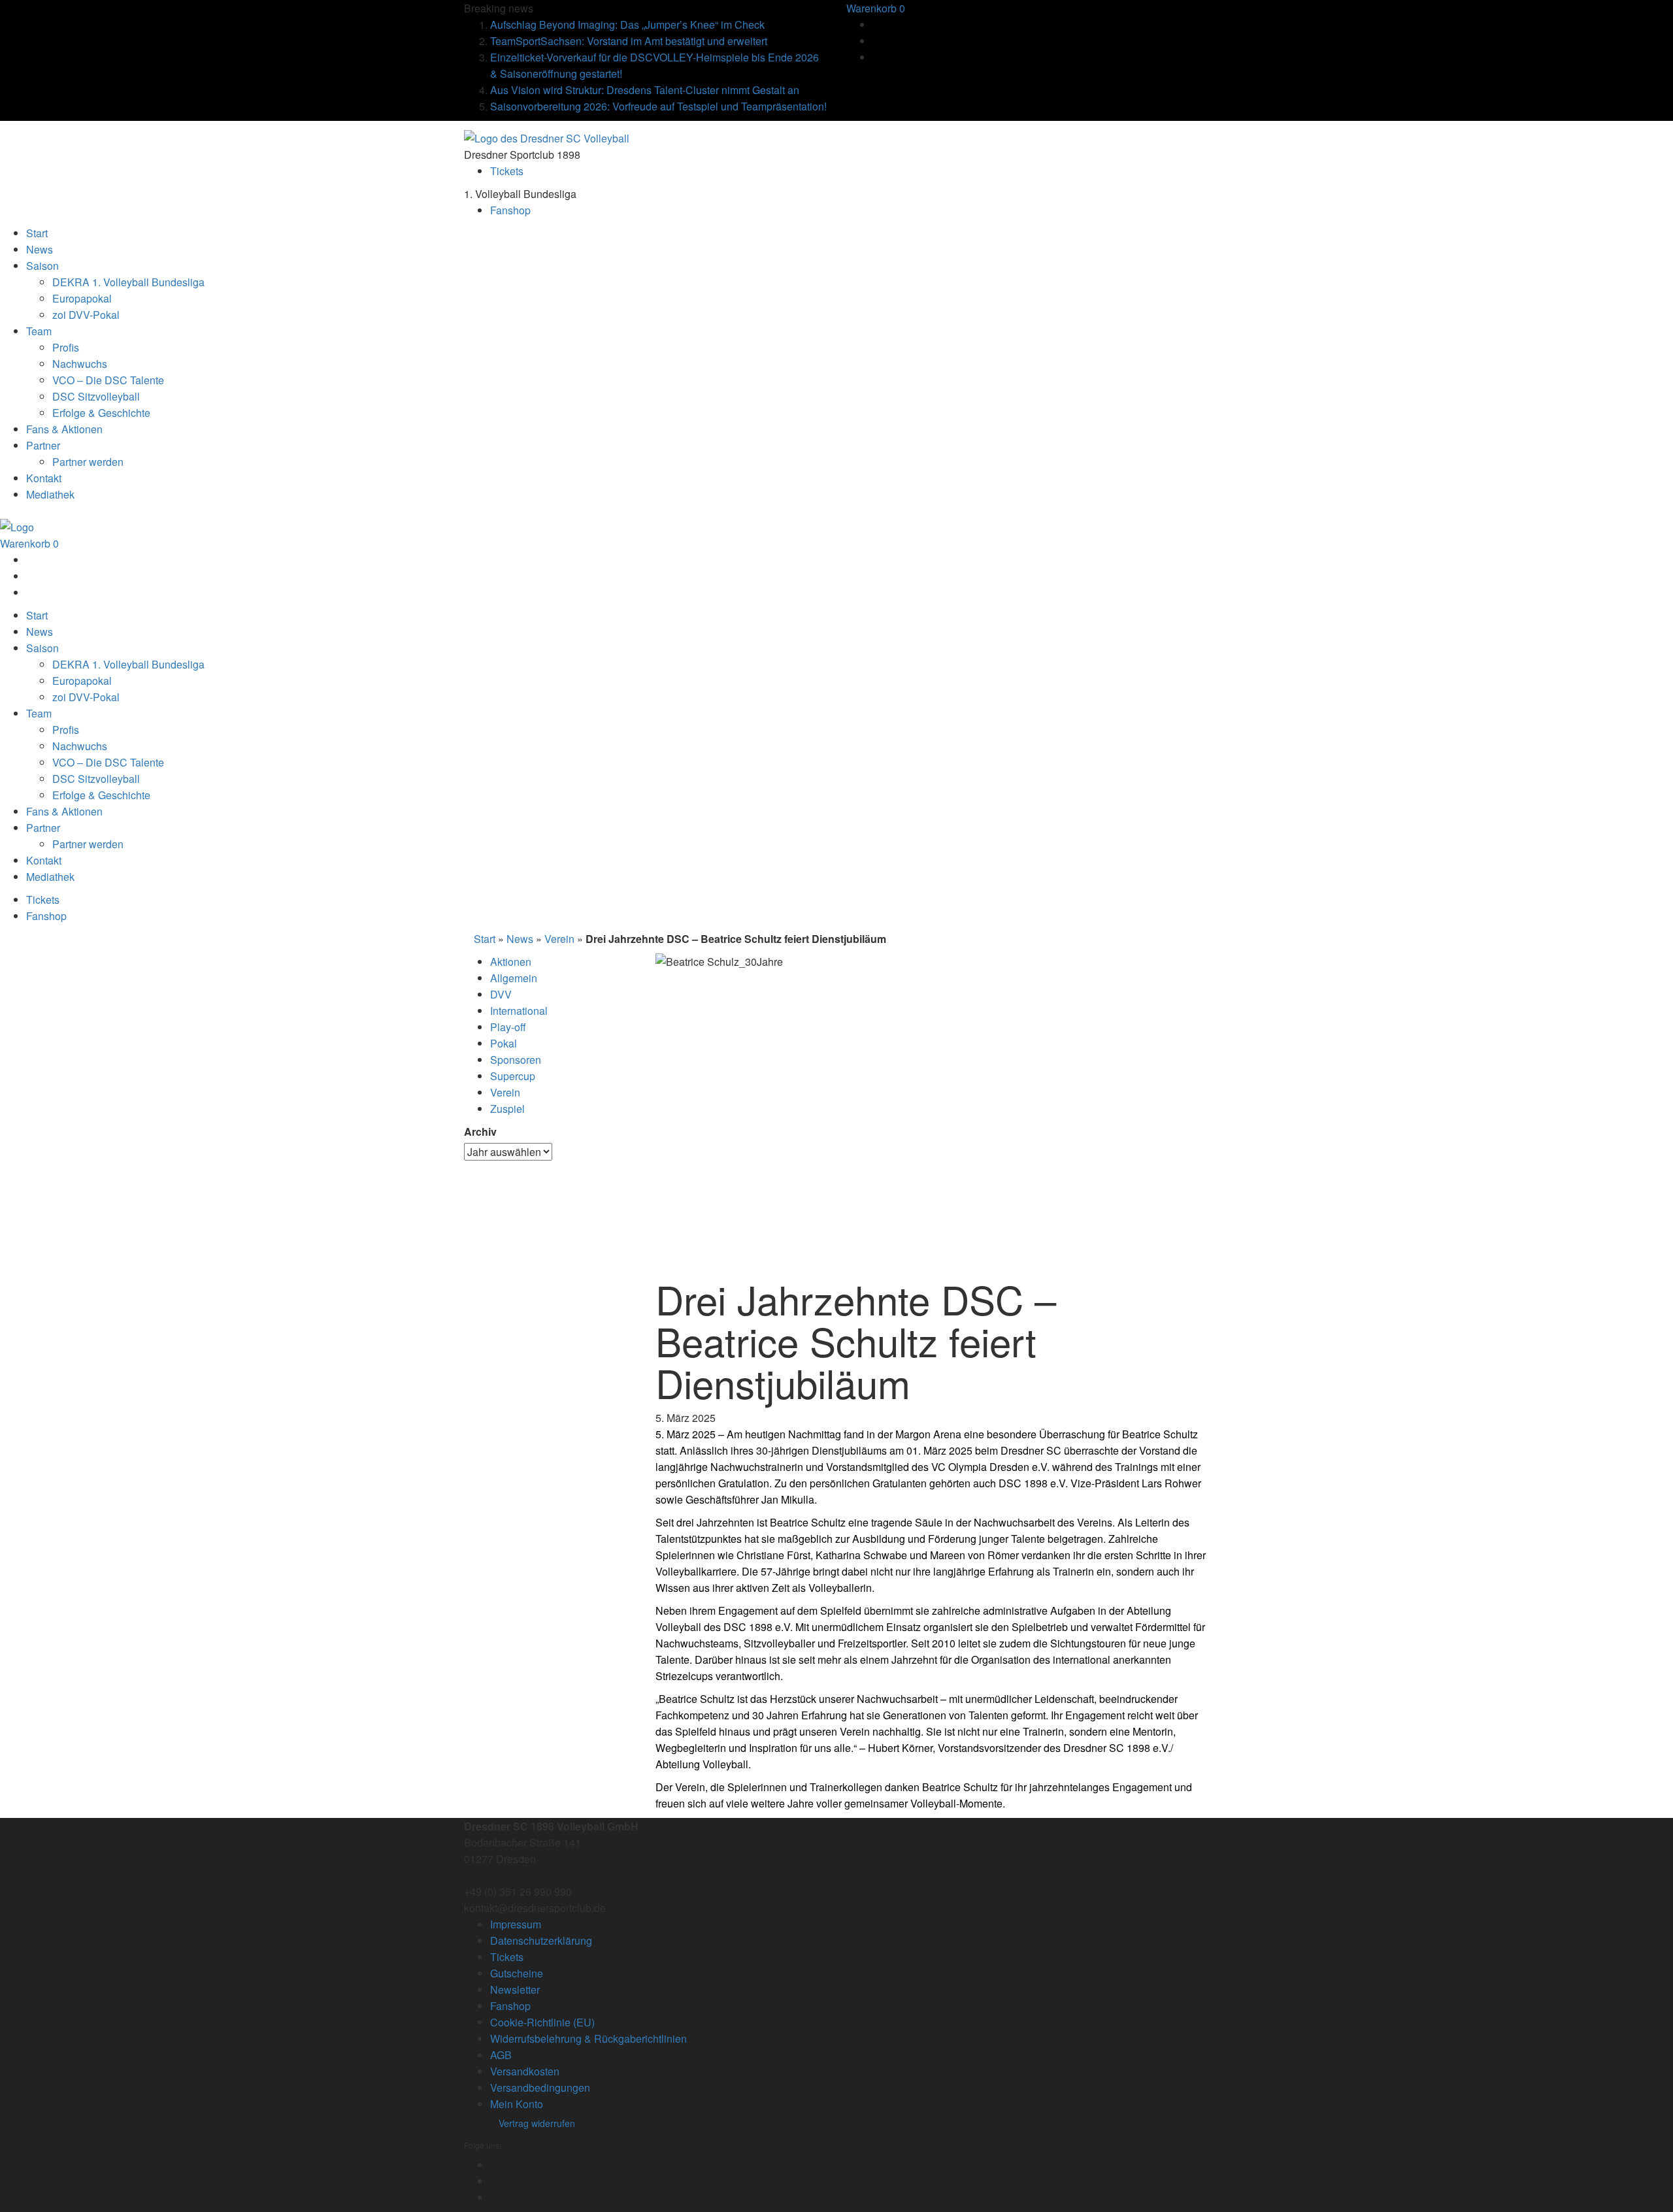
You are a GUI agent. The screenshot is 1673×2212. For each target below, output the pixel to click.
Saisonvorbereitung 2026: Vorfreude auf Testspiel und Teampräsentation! (658, 106)
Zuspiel (507, 1109)
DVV (501, 994)
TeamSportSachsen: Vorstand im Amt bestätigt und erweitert (629, 41)
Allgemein (514, 978)
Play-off (508, 1027)
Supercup (513, 1076)
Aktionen (511, 962)
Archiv (480, 1131)
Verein (559, 939)
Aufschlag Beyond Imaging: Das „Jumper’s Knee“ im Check (627, 25)
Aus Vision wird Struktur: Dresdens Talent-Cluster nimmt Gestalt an (645, 90)
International (519, 1011)
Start (485, 939)
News (520, 939)
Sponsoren (516, 1060)
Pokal (504, 1043)
